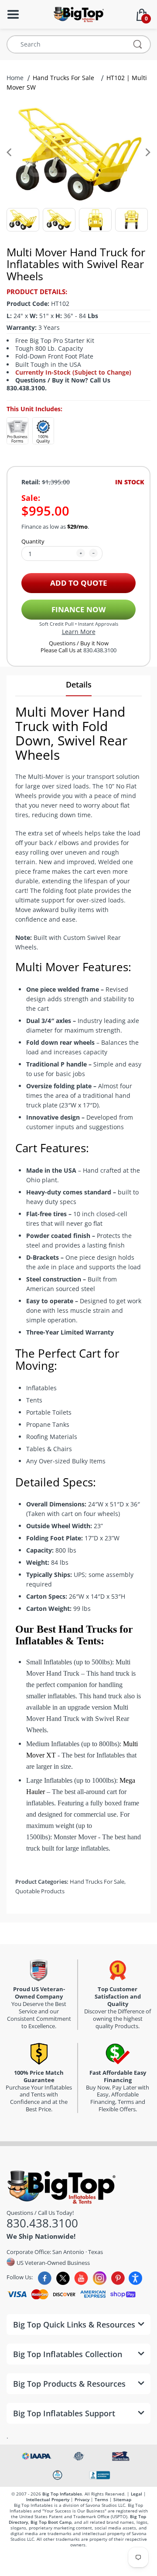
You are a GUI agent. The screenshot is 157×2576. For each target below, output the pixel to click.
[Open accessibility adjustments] (135, 2278)
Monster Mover (75, 1837)
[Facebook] (45, 2278)
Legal (137, 2494)
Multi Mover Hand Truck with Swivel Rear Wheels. (78, 1719)
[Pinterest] (118, 2278)
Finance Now (78, 609)
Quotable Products (40, 1891)
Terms (101, 2499)
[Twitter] (63, 2278)
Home (16, 78)
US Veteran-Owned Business (53, 2262)
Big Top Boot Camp (51, 2522)
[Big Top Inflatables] (78, 14)
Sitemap (122, 2499)
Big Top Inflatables (62, 2494)
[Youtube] (81, 2278)
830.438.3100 (100, 650)
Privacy (82, 2499)
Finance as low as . (55, 527)
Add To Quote (79, 583)
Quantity (33, 541)
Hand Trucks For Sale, (98, 1882)
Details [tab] (79, 684)
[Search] (138, 44)
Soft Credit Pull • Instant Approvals (79, 624)
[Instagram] (100, 2278)
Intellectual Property (48, 2499)
